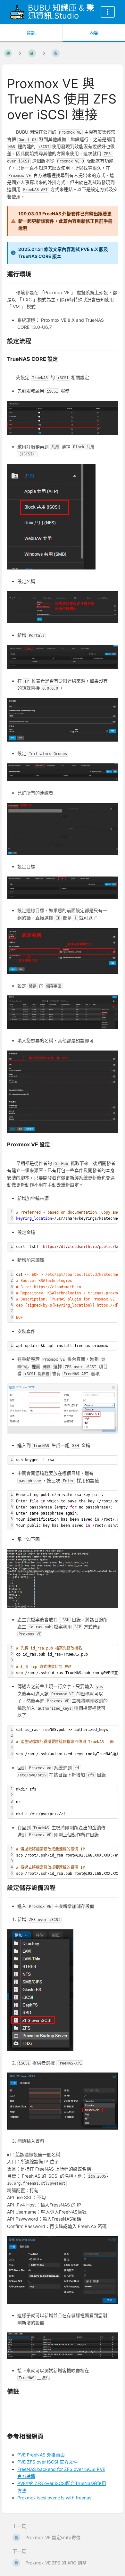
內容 (94, 33)
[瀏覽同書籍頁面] (20, 53)
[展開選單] (108, 12)
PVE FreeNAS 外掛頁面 (41, 2455)
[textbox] (66, 1346)
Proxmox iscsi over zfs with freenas (54, 2498)
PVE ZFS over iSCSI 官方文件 (47, 2462)
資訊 (31, 33)
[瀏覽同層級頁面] (44, 53)
